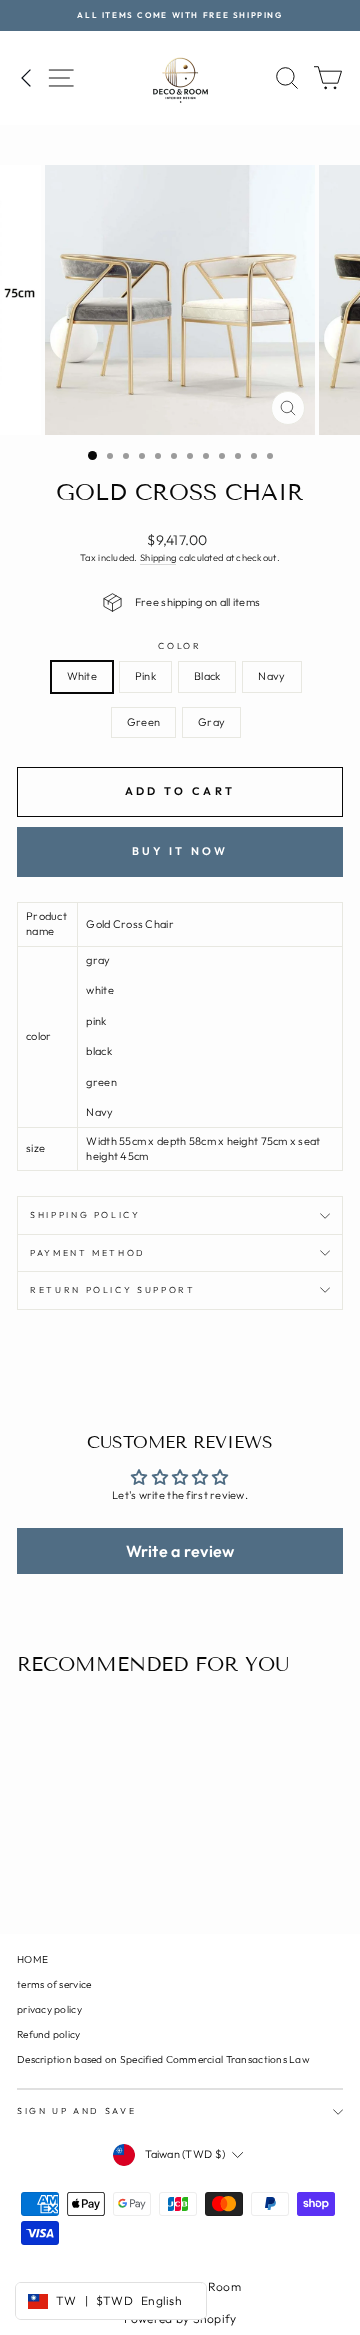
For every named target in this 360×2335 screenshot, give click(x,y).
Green (143, 722)
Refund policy (49, 2034)
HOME (32, 1959)
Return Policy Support (113, 1289)
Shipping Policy (85, 1214)
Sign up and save (76, 2110)
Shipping (158, 557)
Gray (211, 722)
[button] (180, 1551)
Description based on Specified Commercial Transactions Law (163, 2059)
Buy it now (180, 851)
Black (207, 676)
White (82, 676)
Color (179, 645)
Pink (145, 676)
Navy (271, 676)
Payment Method (88, 1252)
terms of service (54, 1984)
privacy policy (49, 2009)
